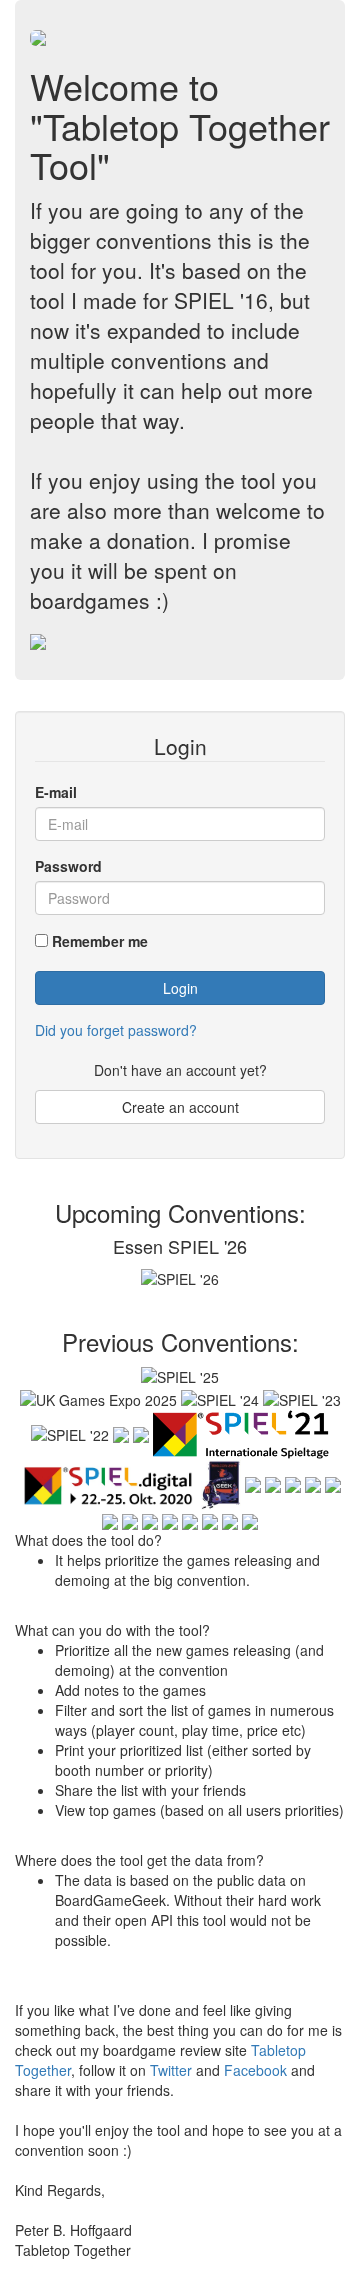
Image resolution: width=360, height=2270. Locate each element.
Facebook (255, 2070)
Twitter (171, 2070)
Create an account (180, 1107)
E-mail (56, 792)
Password (68, 866)
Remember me (100, 941)
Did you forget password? (116, 1030)
